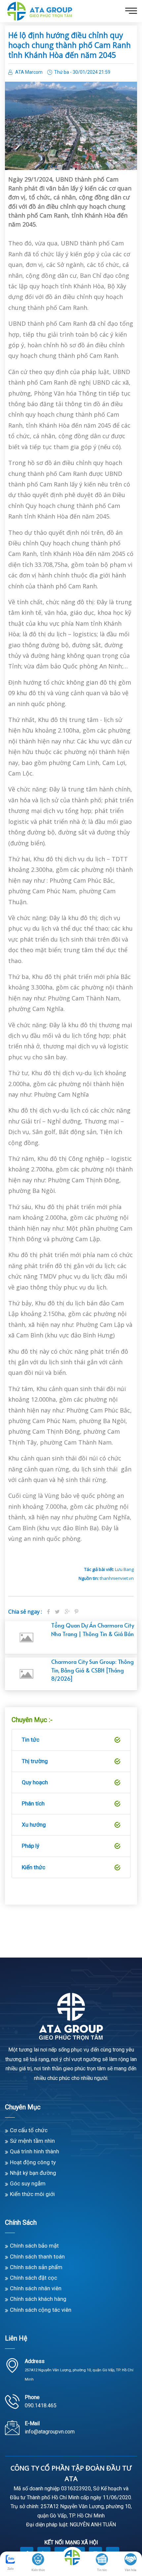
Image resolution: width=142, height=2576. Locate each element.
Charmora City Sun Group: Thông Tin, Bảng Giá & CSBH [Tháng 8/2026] (92, 1670)
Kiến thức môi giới (32, 2194)
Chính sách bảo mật (34, 2246)
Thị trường (35, 1761)
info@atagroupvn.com (50, 2432)
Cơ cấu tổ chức (29, 2130)
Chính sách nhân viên (36, 2288)
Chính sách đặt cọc (34, 2278)
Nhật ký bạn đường (33, 2173)
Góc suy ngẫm (28, 2183)
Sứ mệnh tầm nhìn (32, 2141)
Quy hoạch (35, 1782)
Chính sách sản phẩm (36, 2267)
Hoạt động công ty (33, 2162)
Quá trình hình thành (35, 2151)
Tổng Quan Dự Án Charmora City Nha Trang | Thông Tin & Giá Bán (93, 1629)
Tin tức (31, 1740)
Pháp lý (31, 1846)
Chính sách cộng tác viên (41, 2310)
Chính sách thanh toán (37, 2257)
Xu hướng (34, 1825)
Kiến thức (34, 1867)
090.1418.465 (41, 2406)
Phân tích (33, 1803)
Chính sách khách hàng (38, 2299)
